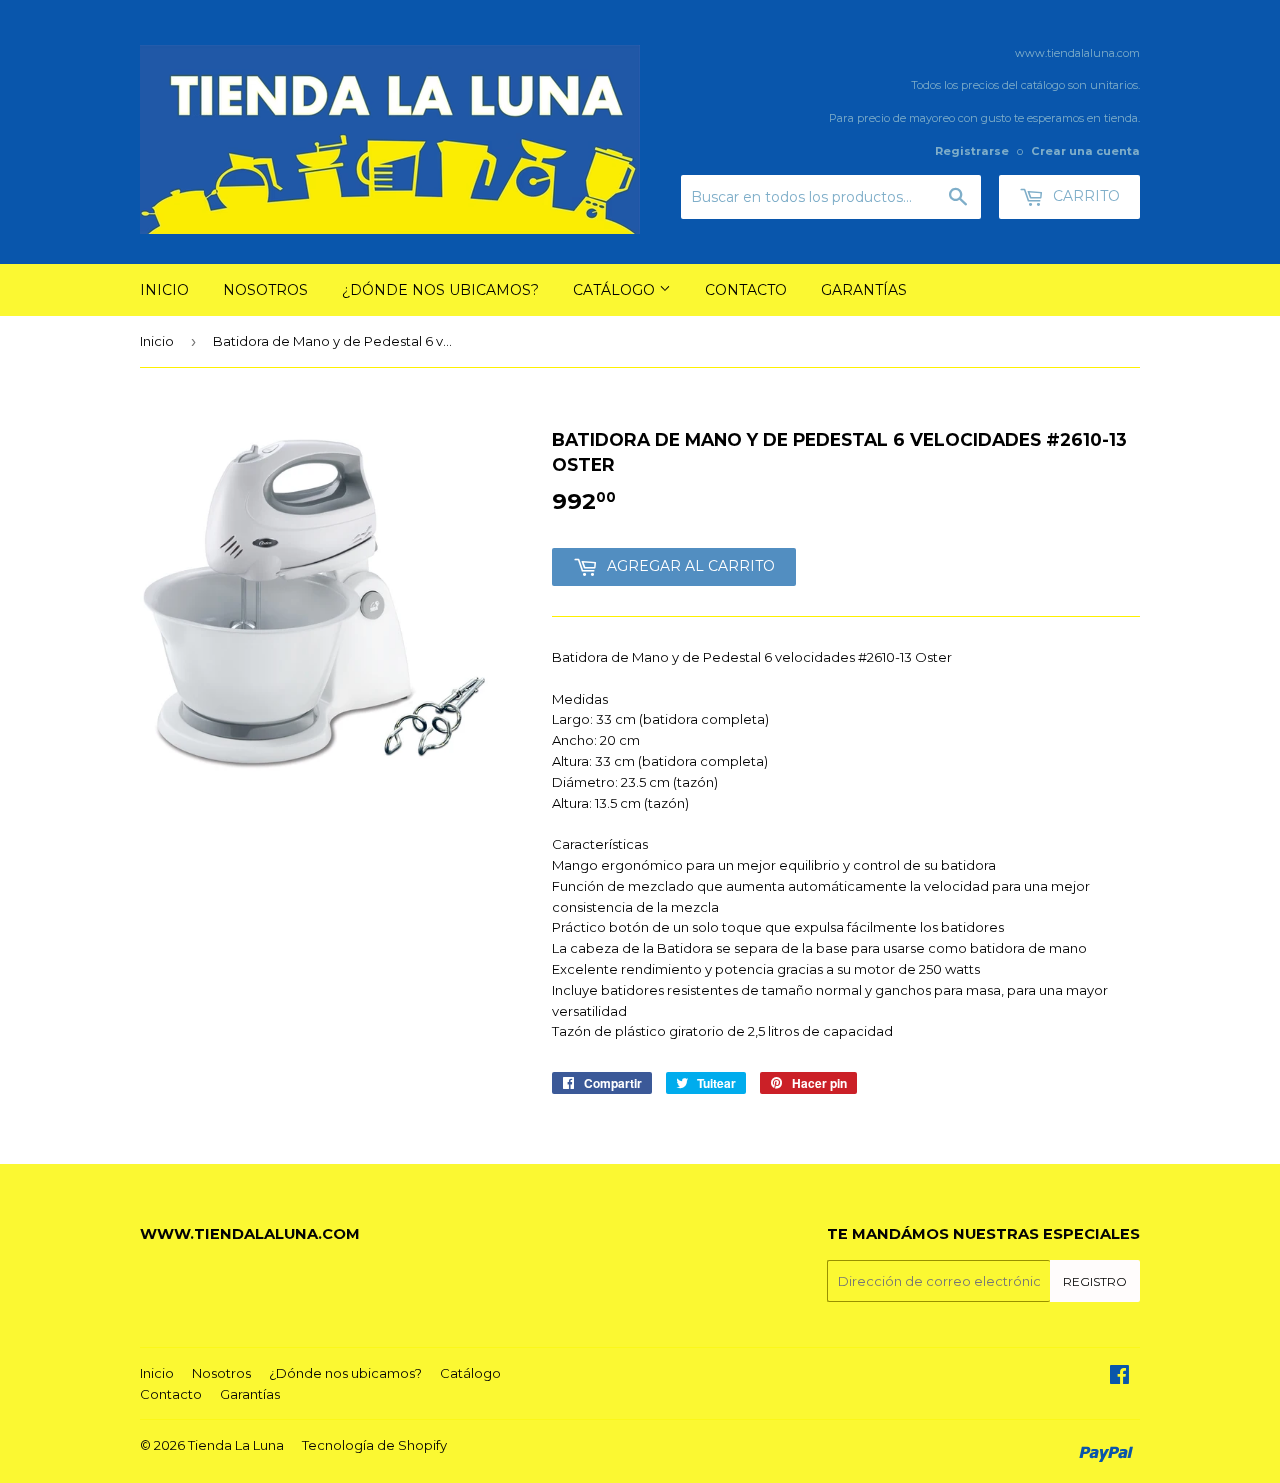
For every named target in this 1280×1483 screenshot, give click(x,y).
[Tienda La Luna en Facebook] (1119, 1377)
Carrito (1084, 196)
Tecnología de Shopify (374, 1445)
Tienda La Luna (236, 1445)
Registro (1095, 1281)
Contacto (746, 290)
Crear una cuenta (1085, 151)
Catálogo (616, 290)
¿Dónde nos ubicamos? (440, 290)
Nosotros (265, 290)
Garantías (864, 290)
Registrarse (972, 151)
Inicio (164, 290)
